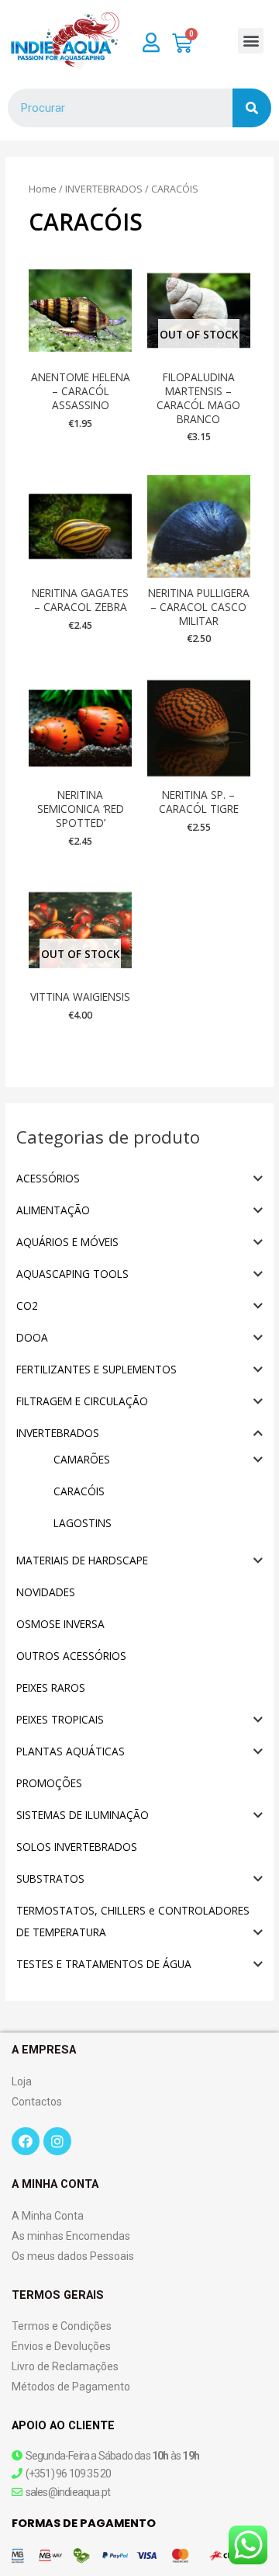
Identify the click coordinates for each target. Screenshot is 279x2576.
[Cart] (182, 43)
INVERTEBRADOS (58, 1433)
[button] (251, 41)
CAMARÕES (82, 1459)
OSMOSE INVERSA (60, 1624)
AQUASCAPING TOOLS (72, 1274)
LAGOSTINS (83, 1523)
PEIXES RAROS (51, 1687)
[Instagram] (57, 2141)
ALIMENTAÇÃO (53, 1210)
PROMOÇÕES (49, 1783)
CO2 (27, 1305)
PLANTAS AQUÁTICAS (71, 1751)
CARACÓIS (79, 1491)
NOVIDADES (46, 1592)
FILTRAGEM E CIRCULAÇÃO (82, 1401)
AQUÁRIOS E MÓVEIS (67, 1242)
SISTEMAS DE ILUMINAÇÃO (83, 1815)
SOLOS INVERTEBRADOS (77, 1847)
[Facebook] (26, 2141)
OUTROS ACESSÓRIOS (71, 1656)
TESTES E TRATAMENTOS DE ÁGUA (104, 1964)
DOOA (32, 1337)
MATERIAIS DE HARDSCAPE (82, 1560)
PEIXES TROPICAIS (60, 1719)
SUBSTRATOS (50, 1878)
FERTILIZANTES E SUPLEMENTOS (96, 1369)
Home (43, 189)
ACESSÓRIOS (48, 1178)
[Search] (252, 108)
